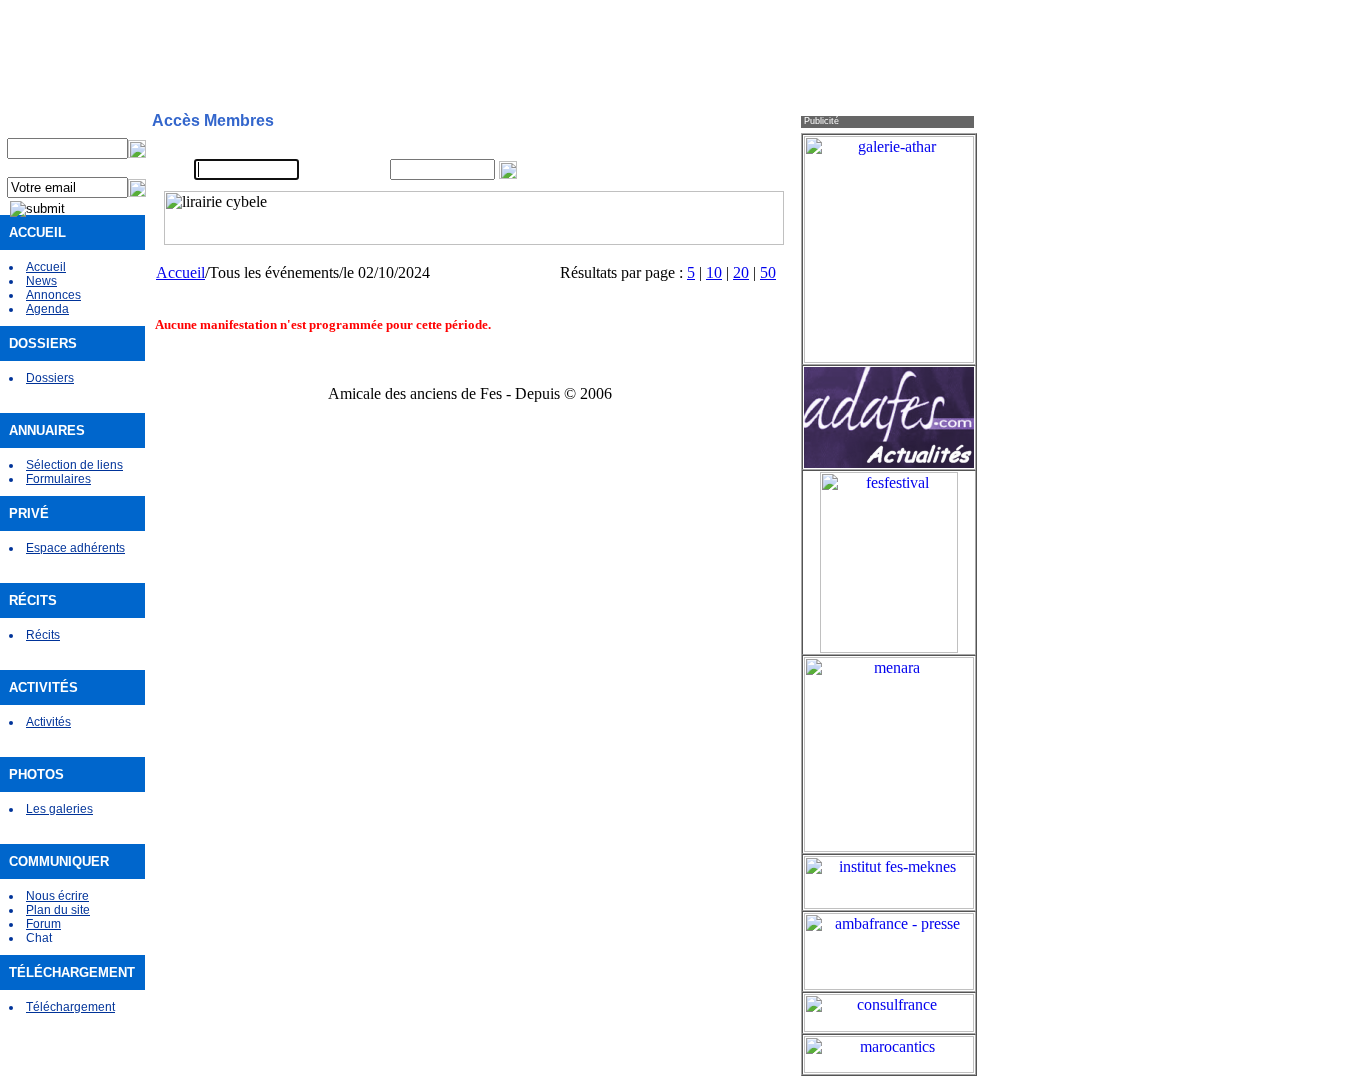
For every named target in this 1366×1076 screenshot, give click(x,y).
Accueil (46, 267)
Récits (43, 635)
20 (741, 272)
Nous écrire (57, 896)
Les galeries (59, 809)
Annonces (53, 295)
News (41, 281)
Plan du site (58, 910)
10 (714, 272)
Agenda (47, 309)
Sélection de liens (74, 465)
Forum (43, 924)
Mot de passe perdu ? (716, 170)
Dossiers (50, 378)
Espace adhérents (75, 548)
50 (768, 272)
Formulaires (58, 479)
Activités (48, 722)
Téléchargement (70, 1007)
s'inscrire (681, 146)
